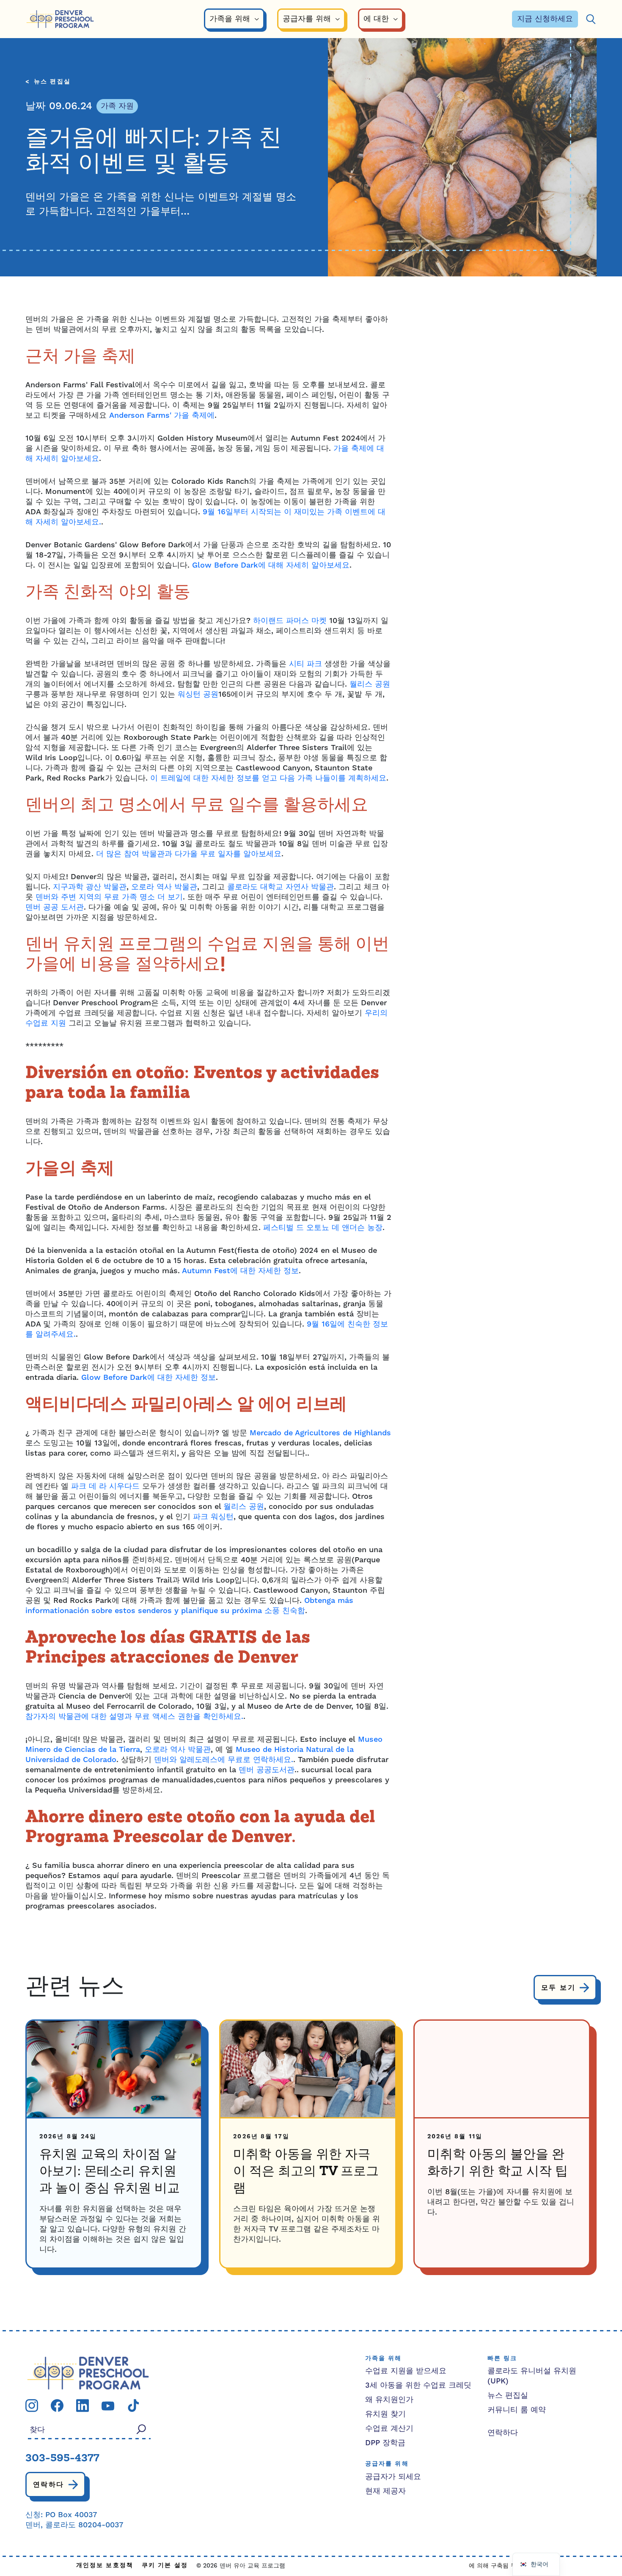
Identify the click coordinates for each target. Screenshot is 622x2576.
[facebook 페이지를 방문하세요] (57, 2405)
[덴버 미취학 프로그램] (60, 19)
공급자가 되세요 (393, 2477)
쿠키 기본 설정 (165, 2566)
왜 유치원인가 (389, 2400)
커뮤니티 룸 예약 (517, 2410)
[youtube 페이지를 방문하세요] (108, 2405)
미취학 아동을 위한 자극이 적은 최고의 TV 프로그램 (306, 2172)
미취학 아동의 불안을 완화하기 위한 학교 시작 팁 (498, 2163)
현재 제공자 (385, 2491)
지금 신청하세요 (545, 19)
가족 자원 (117, 106)
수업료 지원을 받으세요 (406, 2371)
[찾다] (591, 19)
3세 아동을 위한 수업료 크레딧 (418, 2385)
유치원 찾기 (385, 2414)
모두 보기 (558, 1988)
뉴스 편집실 (52, 82)
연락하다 (49, 2485)
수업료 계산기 (389, 2428)
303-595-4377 (62, 2459)
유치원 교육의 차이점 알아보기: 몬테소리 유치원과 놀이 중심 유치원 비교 (110, 2172)
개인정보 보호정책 (105, 2566)
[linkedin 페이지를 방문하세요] (83, 2405)
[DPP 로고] (88, 2373)
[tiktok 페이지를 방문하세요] (133, 2405)
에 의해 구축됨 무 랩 (497, 2566)
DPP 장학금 (385, 2443)
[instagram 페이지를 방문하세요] (32, 2405)
